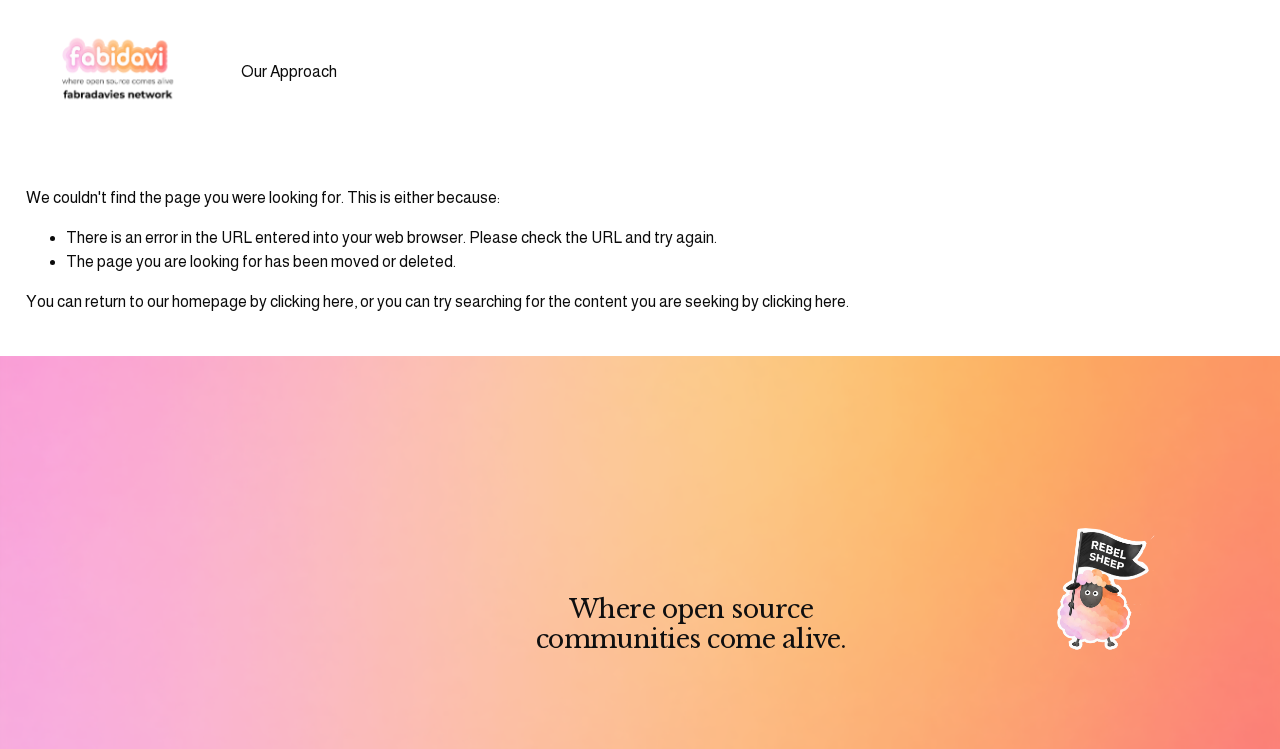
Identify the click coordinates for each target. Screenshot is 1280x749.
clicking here (312, 301)
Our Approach (289, 71)
